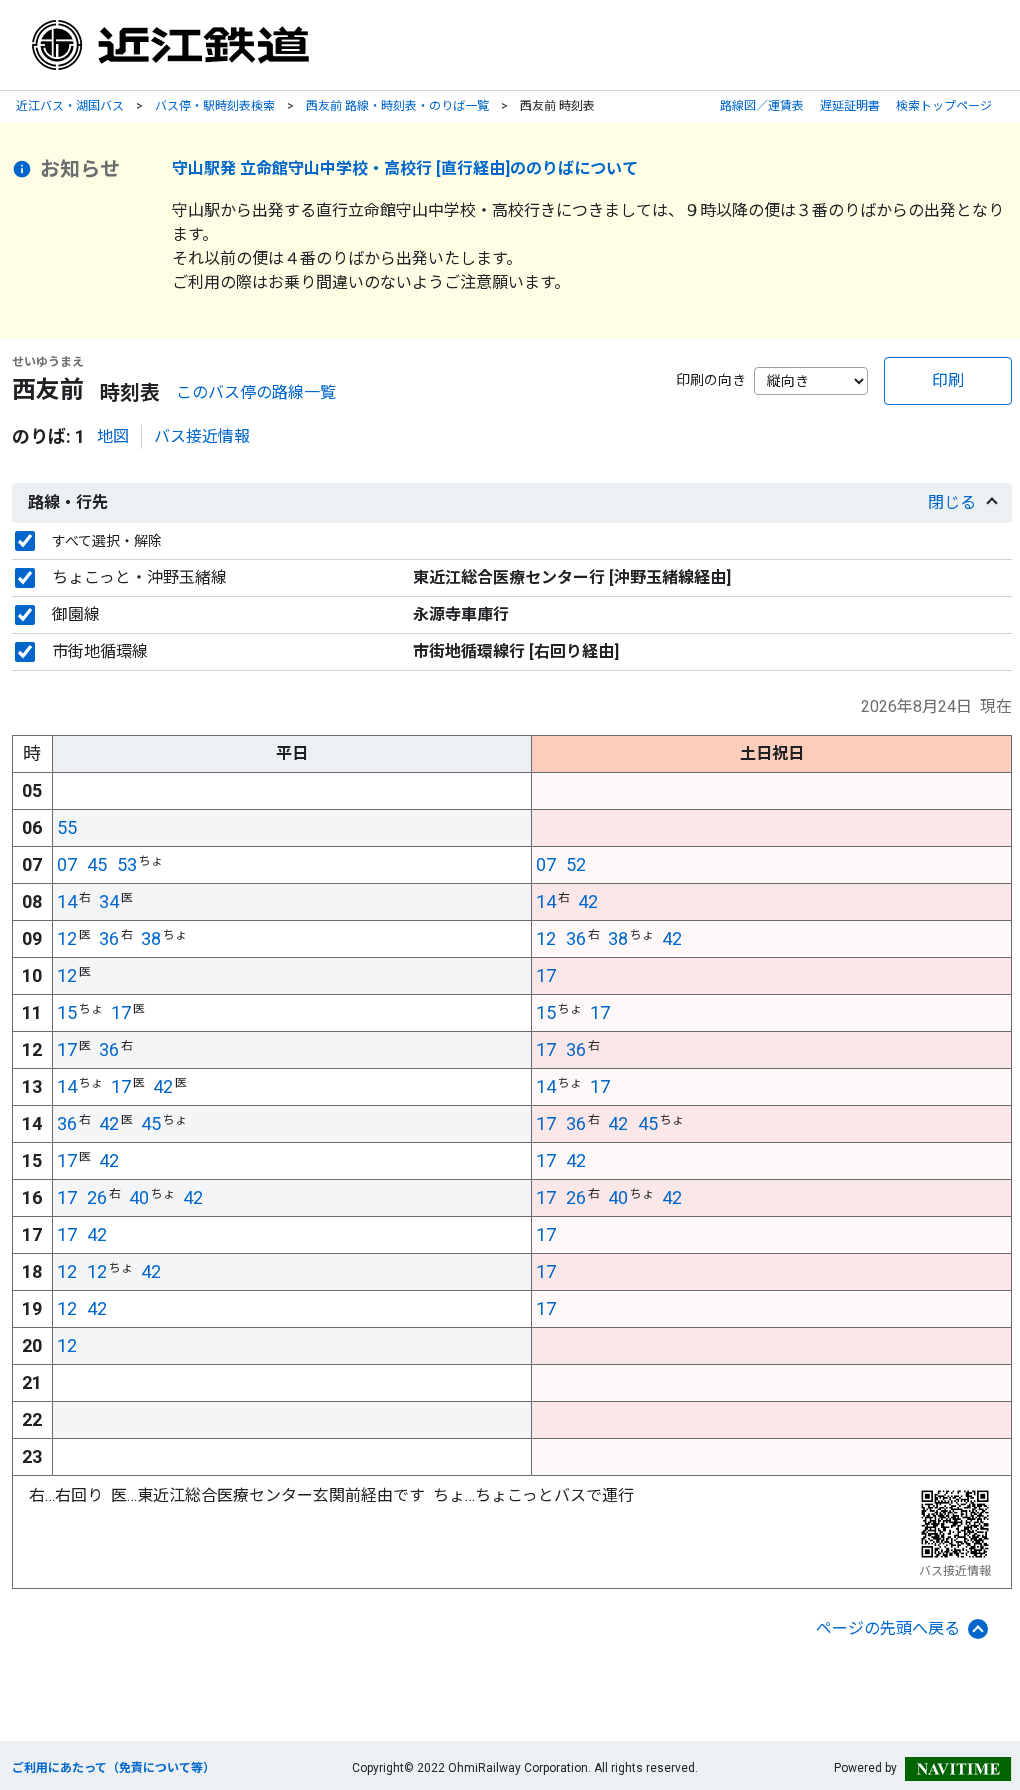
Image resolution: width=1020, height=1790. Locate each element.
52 (576, 864)
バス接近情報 (202, 436)
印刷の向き (711, 380)
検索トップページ (944, 106)
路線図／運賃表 (762, 106)
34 (109, 901)
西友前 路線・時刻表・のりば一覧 (397, 106)
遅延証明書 (850, 106)
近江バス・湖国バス (70, 106)
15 (67, 1012)
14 (67, 901)
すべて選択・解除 (107, 541)
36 (109, 938)
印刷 (948, 380)
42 (588, 901)
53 (127, 864)
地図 (113, 436)
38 (151, 938)
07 (67, 864)
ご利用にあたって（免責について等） (113, 1768)
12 (67, 938)
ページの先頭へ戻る (888, 1628)
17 (546, 975)
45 (97, 864)
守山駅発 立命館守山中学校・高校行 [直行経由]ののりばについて (405, 168)
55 (67, 827)
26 (97, 1197)
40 (139, 1197)
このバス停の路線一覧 (256, 392)
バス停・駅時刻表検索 (215, 106)
